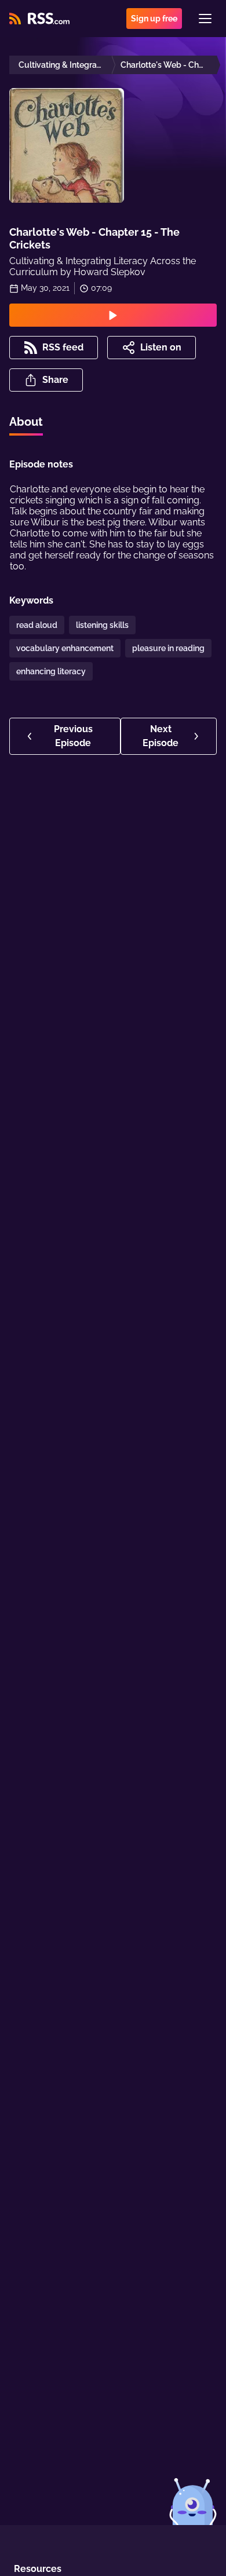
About (26, 422)
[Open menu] (205, 19)
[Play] (113, 315)
